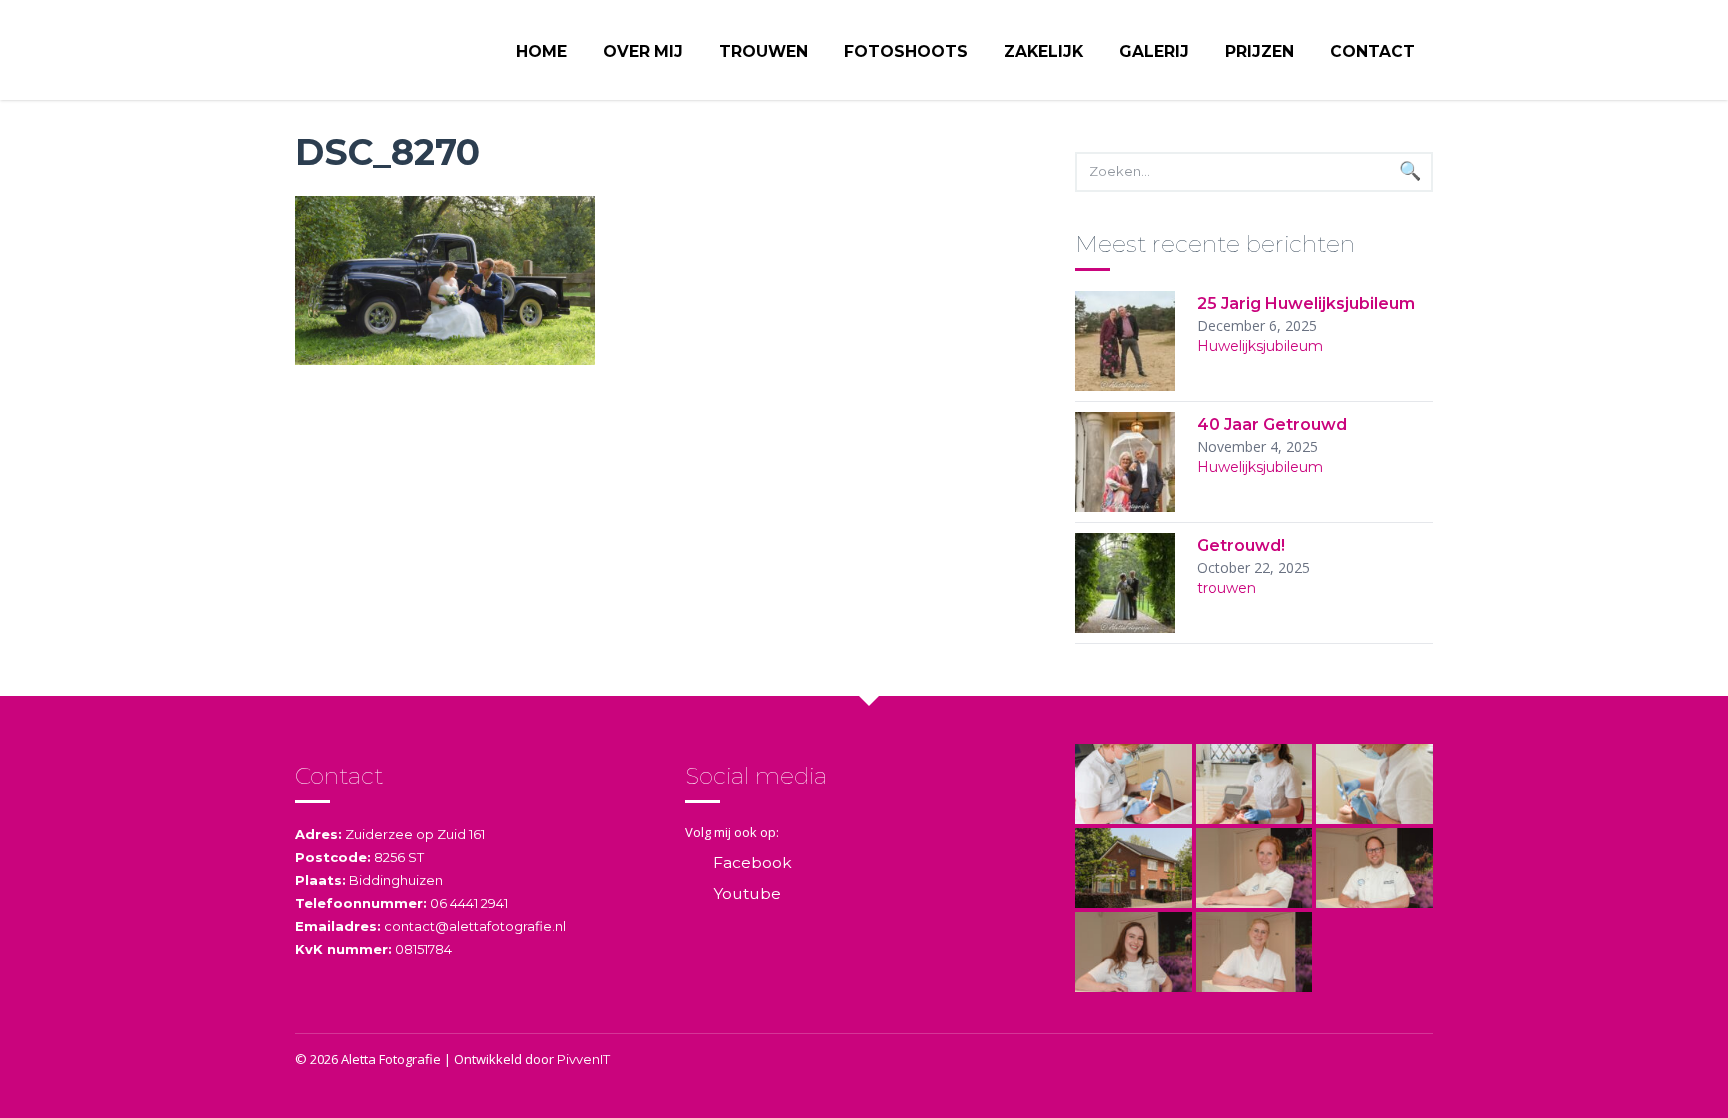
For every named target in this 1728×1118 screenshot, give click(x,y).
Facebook (752, 862)
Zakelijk (1043, 51)
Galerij (1154, 51)
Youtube (747, 893)
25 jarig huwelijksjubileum (1306, 303)
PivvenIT (583, 1059)
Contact (1372, 51)
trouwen (1226, 588)
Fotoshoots (906, 51)
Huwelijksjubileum (1260, 346)
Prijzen (1259, 51)
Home (541, 51)
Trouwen (763, 51)
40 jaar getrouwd (1272, 424)
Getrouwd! (1241, 545)
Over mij (643, 51)
